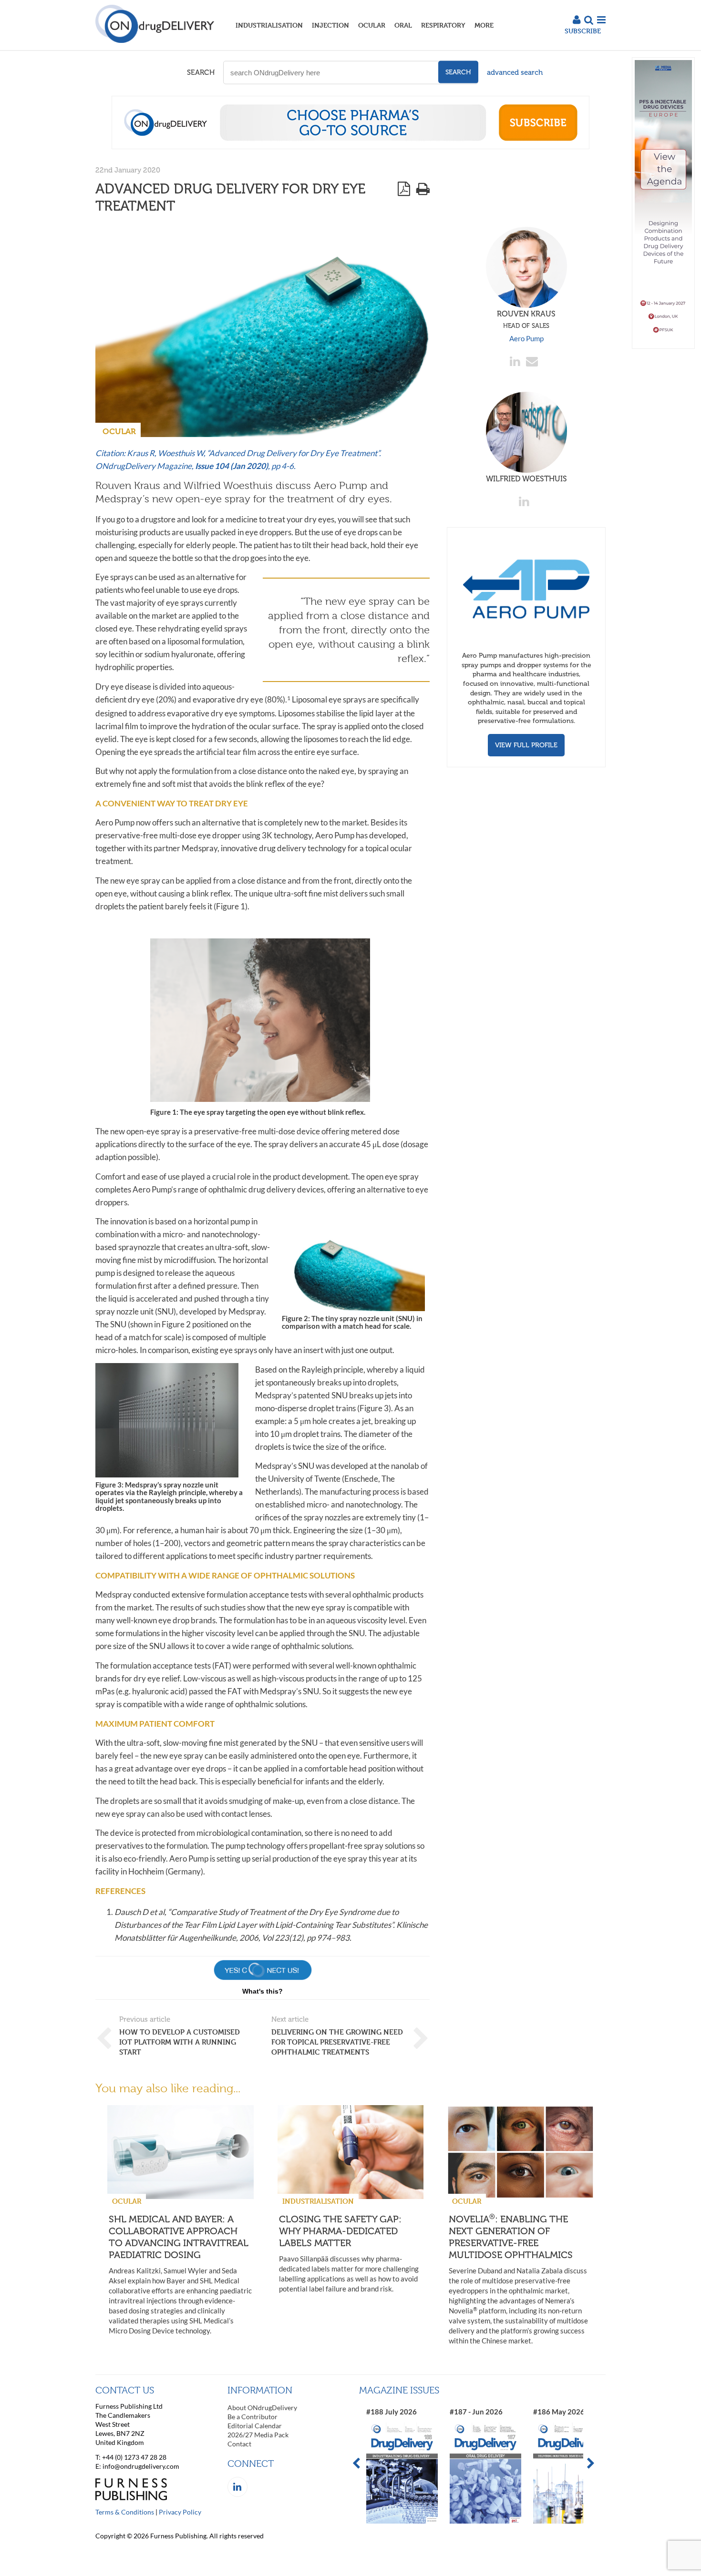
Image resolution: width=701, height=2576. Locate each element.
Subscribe (583, 31)
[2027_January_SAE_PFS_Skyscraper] (663, 346)
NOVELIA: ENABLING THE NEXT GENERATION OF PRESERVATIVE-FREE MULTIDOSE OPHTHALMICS (511, 2237)
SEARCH (201, 72)
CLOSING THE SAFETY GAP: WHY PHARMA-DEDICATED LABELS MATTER (340, 2231)
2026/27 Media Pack (258, 2435)
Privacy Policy (180, 2512)
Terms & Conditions (125, 2512)
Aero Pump (526, 338)
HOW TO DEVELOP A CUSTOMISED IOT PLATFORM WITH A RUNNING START (180, 2042)
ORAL (403, 25)
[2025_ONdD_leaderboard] (350, 146)
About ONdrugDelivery (262, 2408)
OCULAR (372, 25)
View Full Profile (526, 745)
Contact (239, 2444)
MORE (484, 25)
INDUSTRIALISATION (269, 25)
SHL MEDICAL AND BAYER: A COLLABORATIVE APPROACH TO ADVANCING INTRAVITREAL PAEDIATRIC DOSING (179, 2237)
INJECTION (330, 25)
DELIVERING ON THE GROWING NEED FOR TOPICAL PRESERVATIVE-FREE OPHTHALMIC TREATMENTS (337, 2042)
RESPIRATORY (443, 25)
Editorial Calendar (255, 2426)
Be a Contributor (253, 2417)
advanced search (515, 72)
